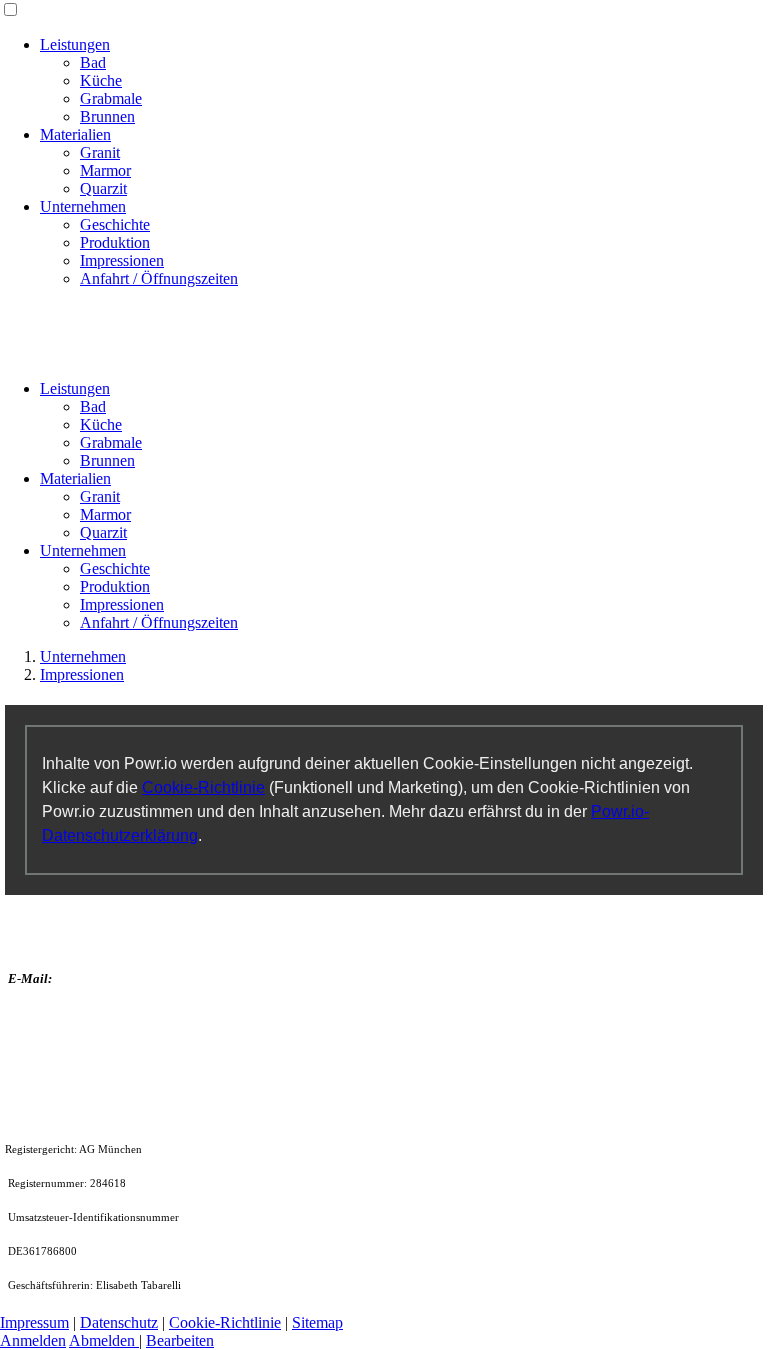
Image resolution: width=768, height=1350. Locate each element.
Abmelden (104, 1340)
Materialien (75, 134)
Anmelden (33, 1340)
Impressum (34, 1322)
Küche (101, 80)
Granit (100, 152)
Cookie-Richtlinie (203, 787)
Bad (93, 62)
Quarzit (103, 188)
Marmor (105, 170)
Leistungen (75, 44)
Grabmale (111, 98)
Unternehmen (83, 206)
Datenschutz (119, 1322)
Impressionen (122, 260)
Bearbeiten (180, 1340)
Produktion (115, 242)
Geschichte (115, 224)
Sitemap (317, 1322)
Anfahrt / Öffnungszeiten (159, 278)
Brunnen (107, 116)
